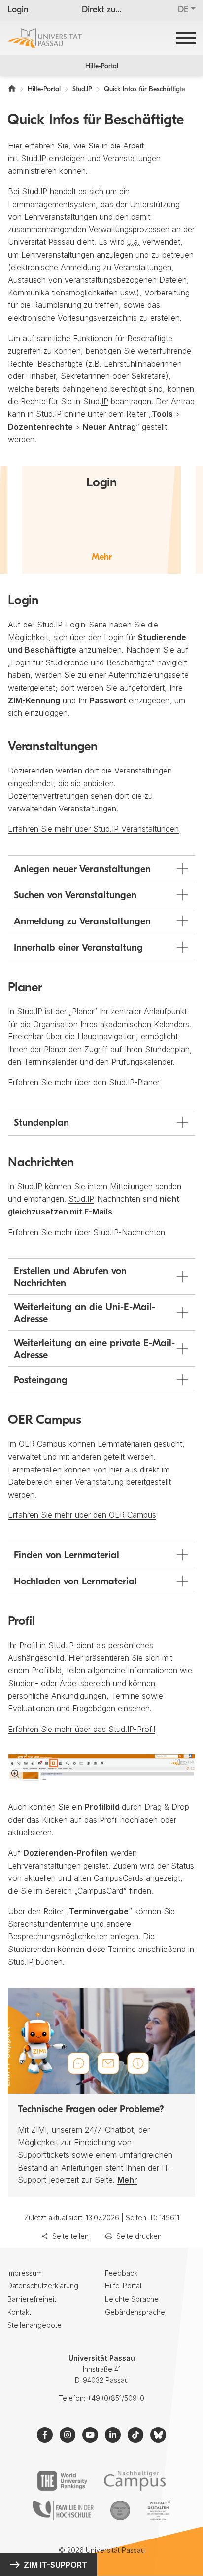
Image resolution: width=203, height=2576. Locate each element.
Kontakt (19, 2312)
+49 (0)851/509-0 (116, 2398)
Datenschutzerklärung (43, 2286)
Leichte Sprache (132, 2299)
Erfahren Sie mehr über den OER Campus (82, 1515)
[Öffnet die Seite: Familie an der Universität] (63, 2510)
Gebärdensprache (135, 2312)
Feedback (121, 2273)
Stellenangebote (34, 2325)
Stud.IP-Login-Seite (72, 625)
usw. (128, 293)
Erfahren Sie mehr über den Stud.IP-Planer (84, 1082)
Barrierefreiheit (32, 2299)
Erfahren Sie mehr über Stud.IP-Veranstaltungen (93, 829)
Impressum (25, 2273)
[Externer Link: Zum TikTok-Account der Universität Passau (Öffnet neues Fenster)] (135, 2435)
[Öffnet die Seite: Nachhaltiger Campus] (135, 2481)
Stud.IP (34, 158)
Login (18, 10)
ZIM (15, 700)
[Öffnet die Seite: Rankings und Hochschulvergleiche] (62, 2481)
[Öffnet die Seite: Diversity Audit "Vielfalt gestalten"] (158, 2510)
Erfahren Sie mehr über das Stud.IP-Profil (82, 1729)
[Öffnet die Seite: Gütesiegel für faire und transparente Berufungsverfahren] (120, 2510)
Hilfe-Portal (102, 66)
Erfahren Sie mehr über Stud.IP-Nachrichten (86, 1232)
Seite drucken (139, 2236)
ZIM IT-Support (55, 2565)
